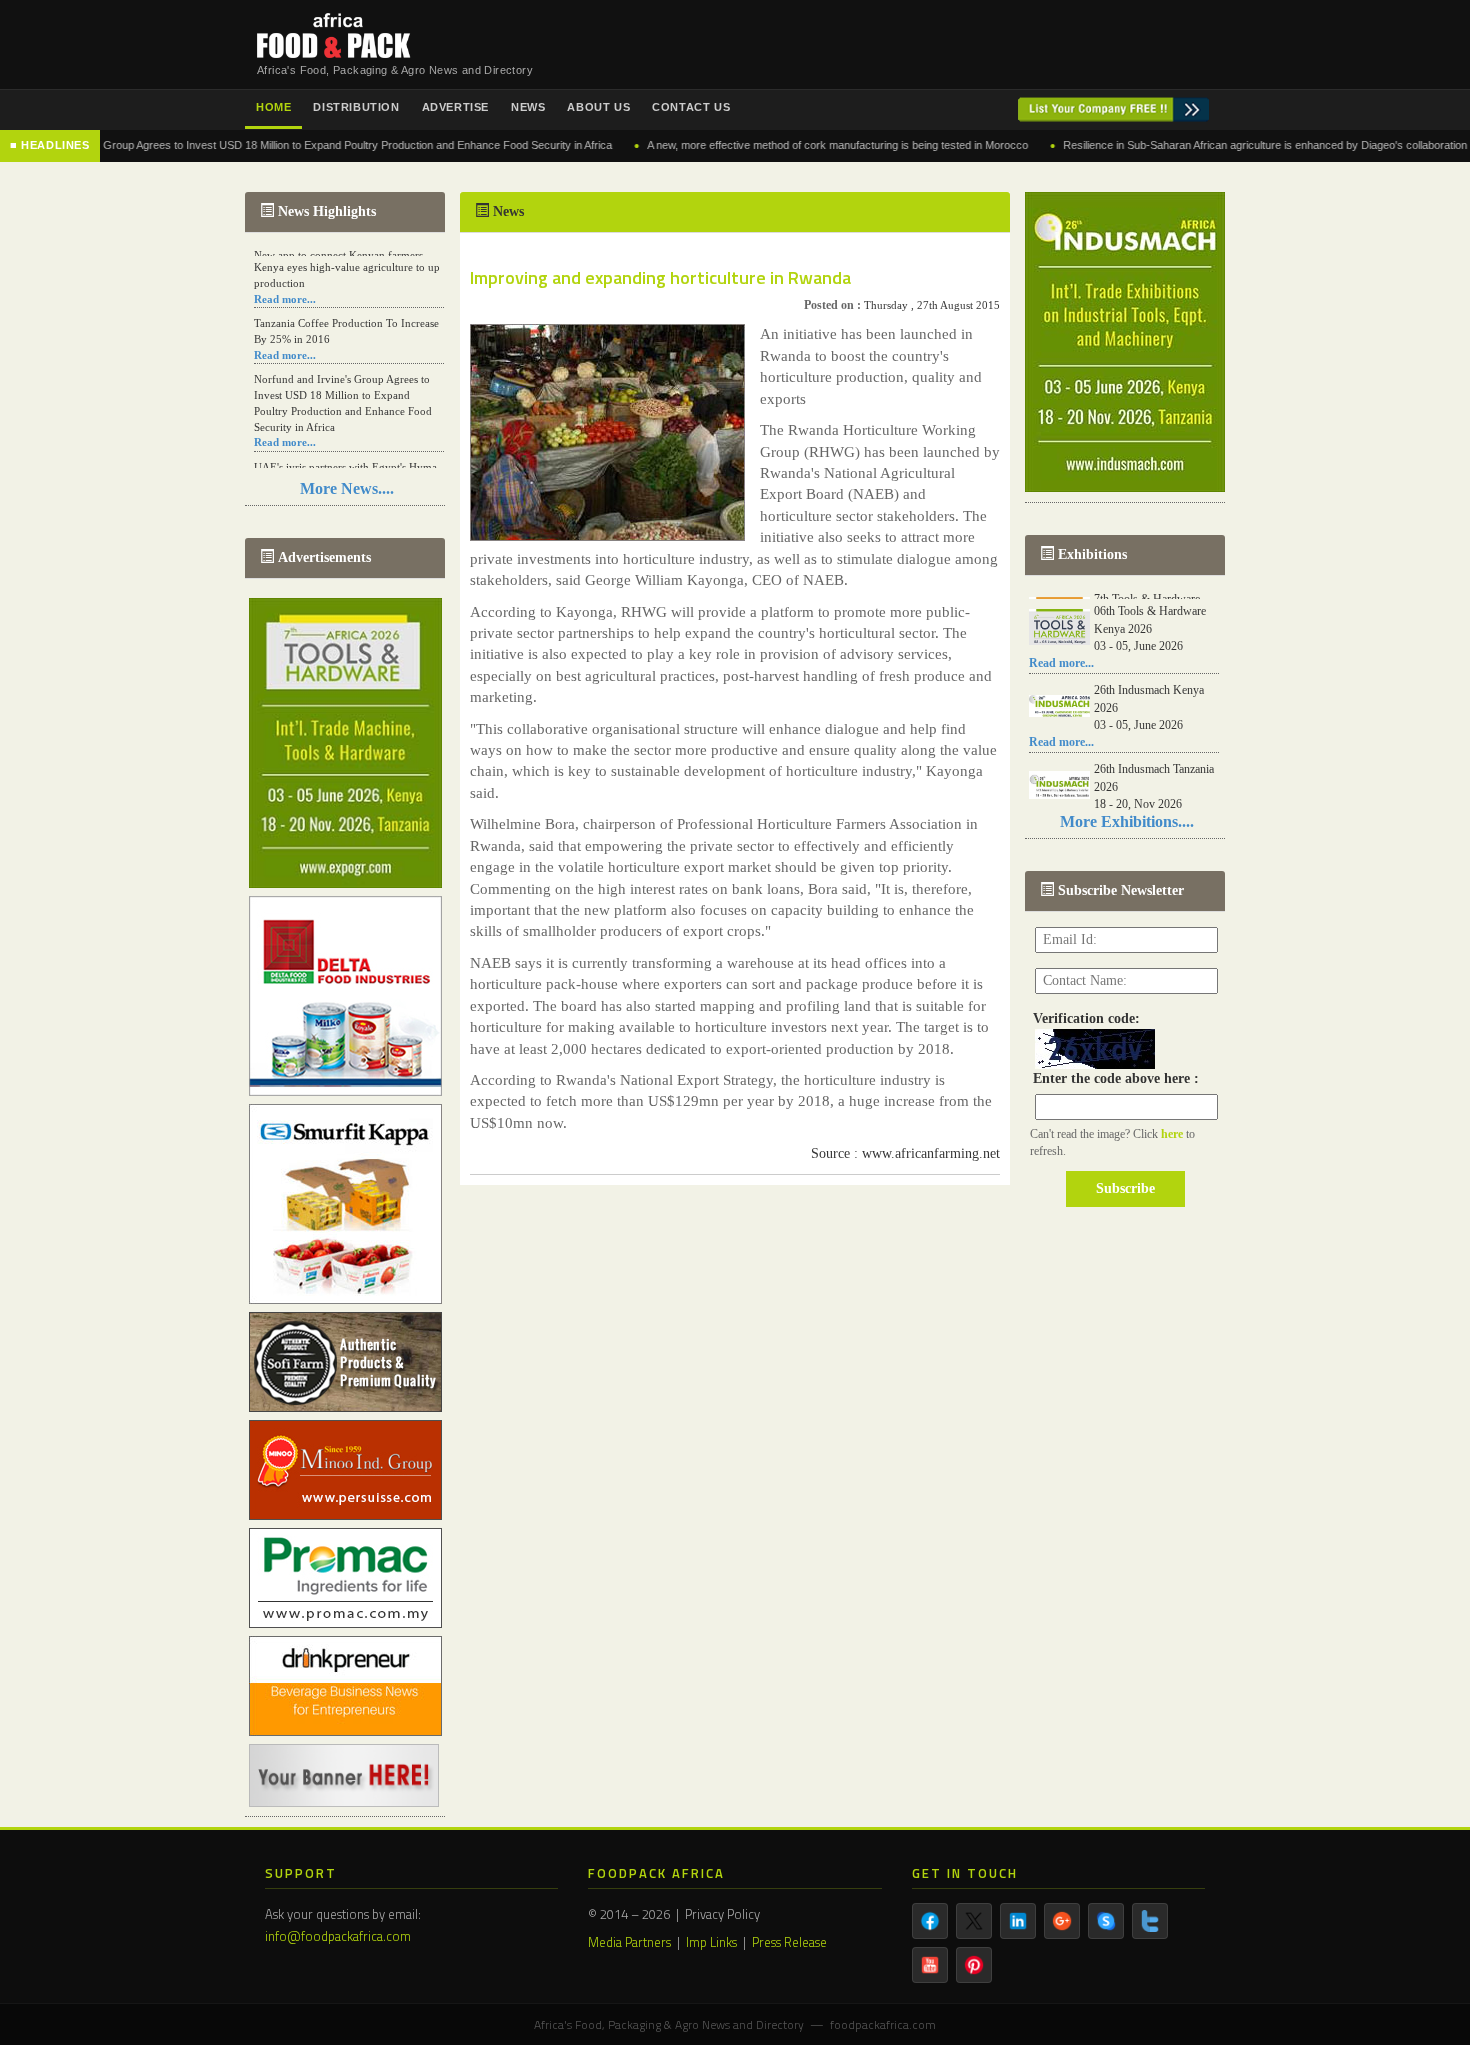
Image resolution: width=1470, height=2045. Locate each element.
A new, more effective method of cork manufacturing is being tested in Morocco (771, 145)
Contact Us (691, 107)
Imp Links (711, 1942)
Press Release (789, 1942)
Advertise (455, 107)
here (1173, 1134)
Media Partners (629, 1942)
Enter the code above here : (1112, 1078)
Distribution (356, 107)
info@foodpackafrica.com (338, 1936)
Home (273, 107)
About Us (598, 107)
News (528, 107)
